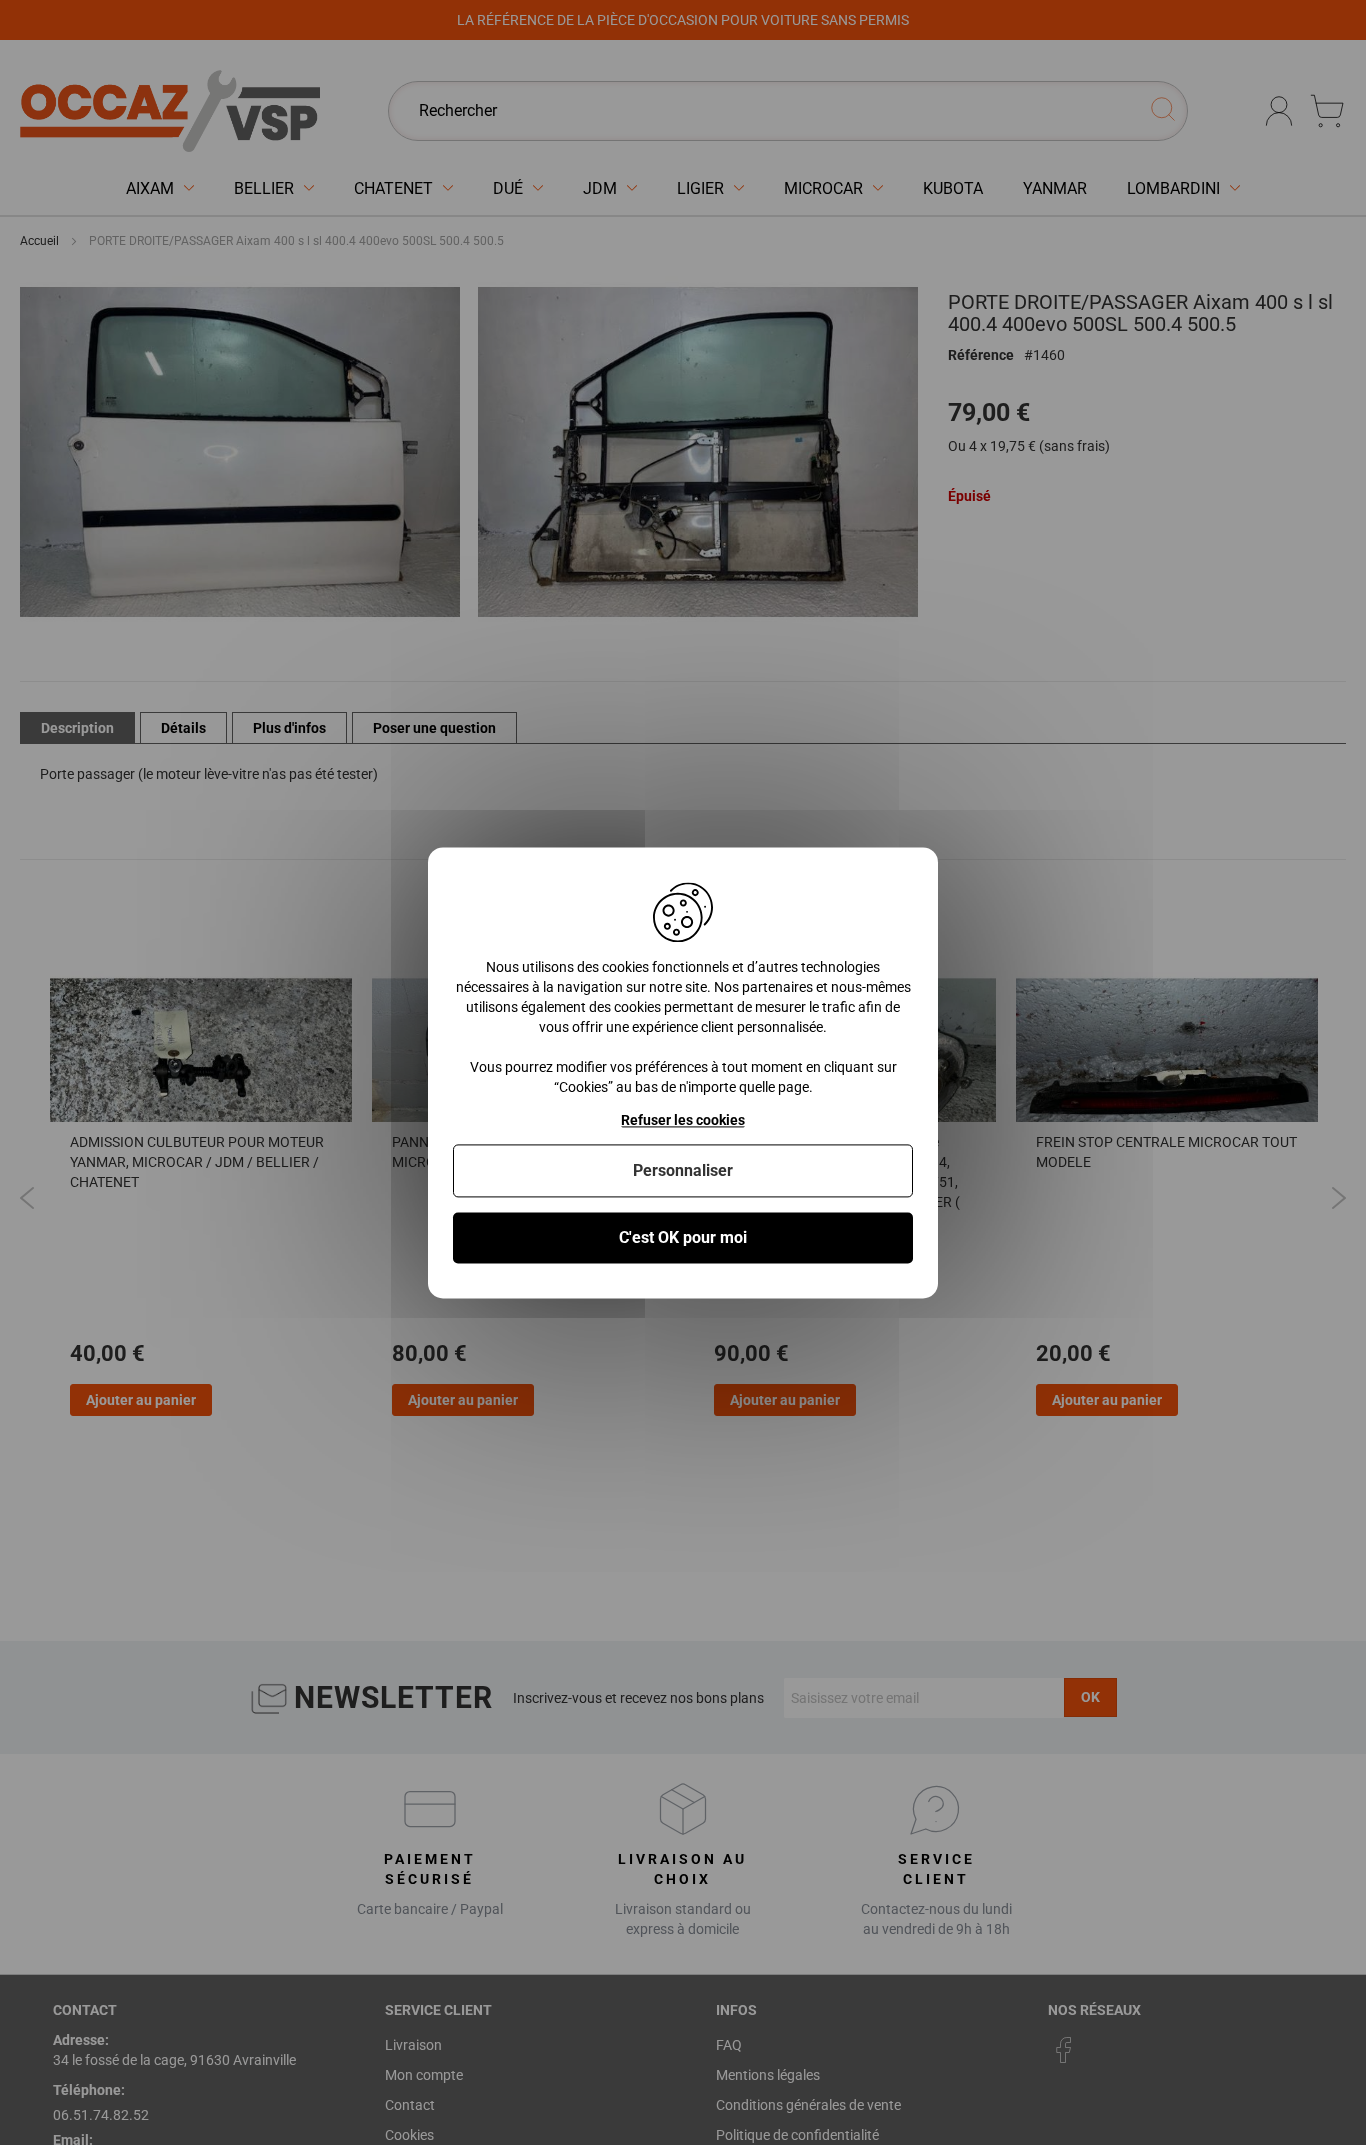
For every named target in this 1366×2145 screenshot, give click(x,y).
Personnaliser (683, 1170)
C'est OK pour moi (683, 1237)
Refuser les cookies (683, 1120)
